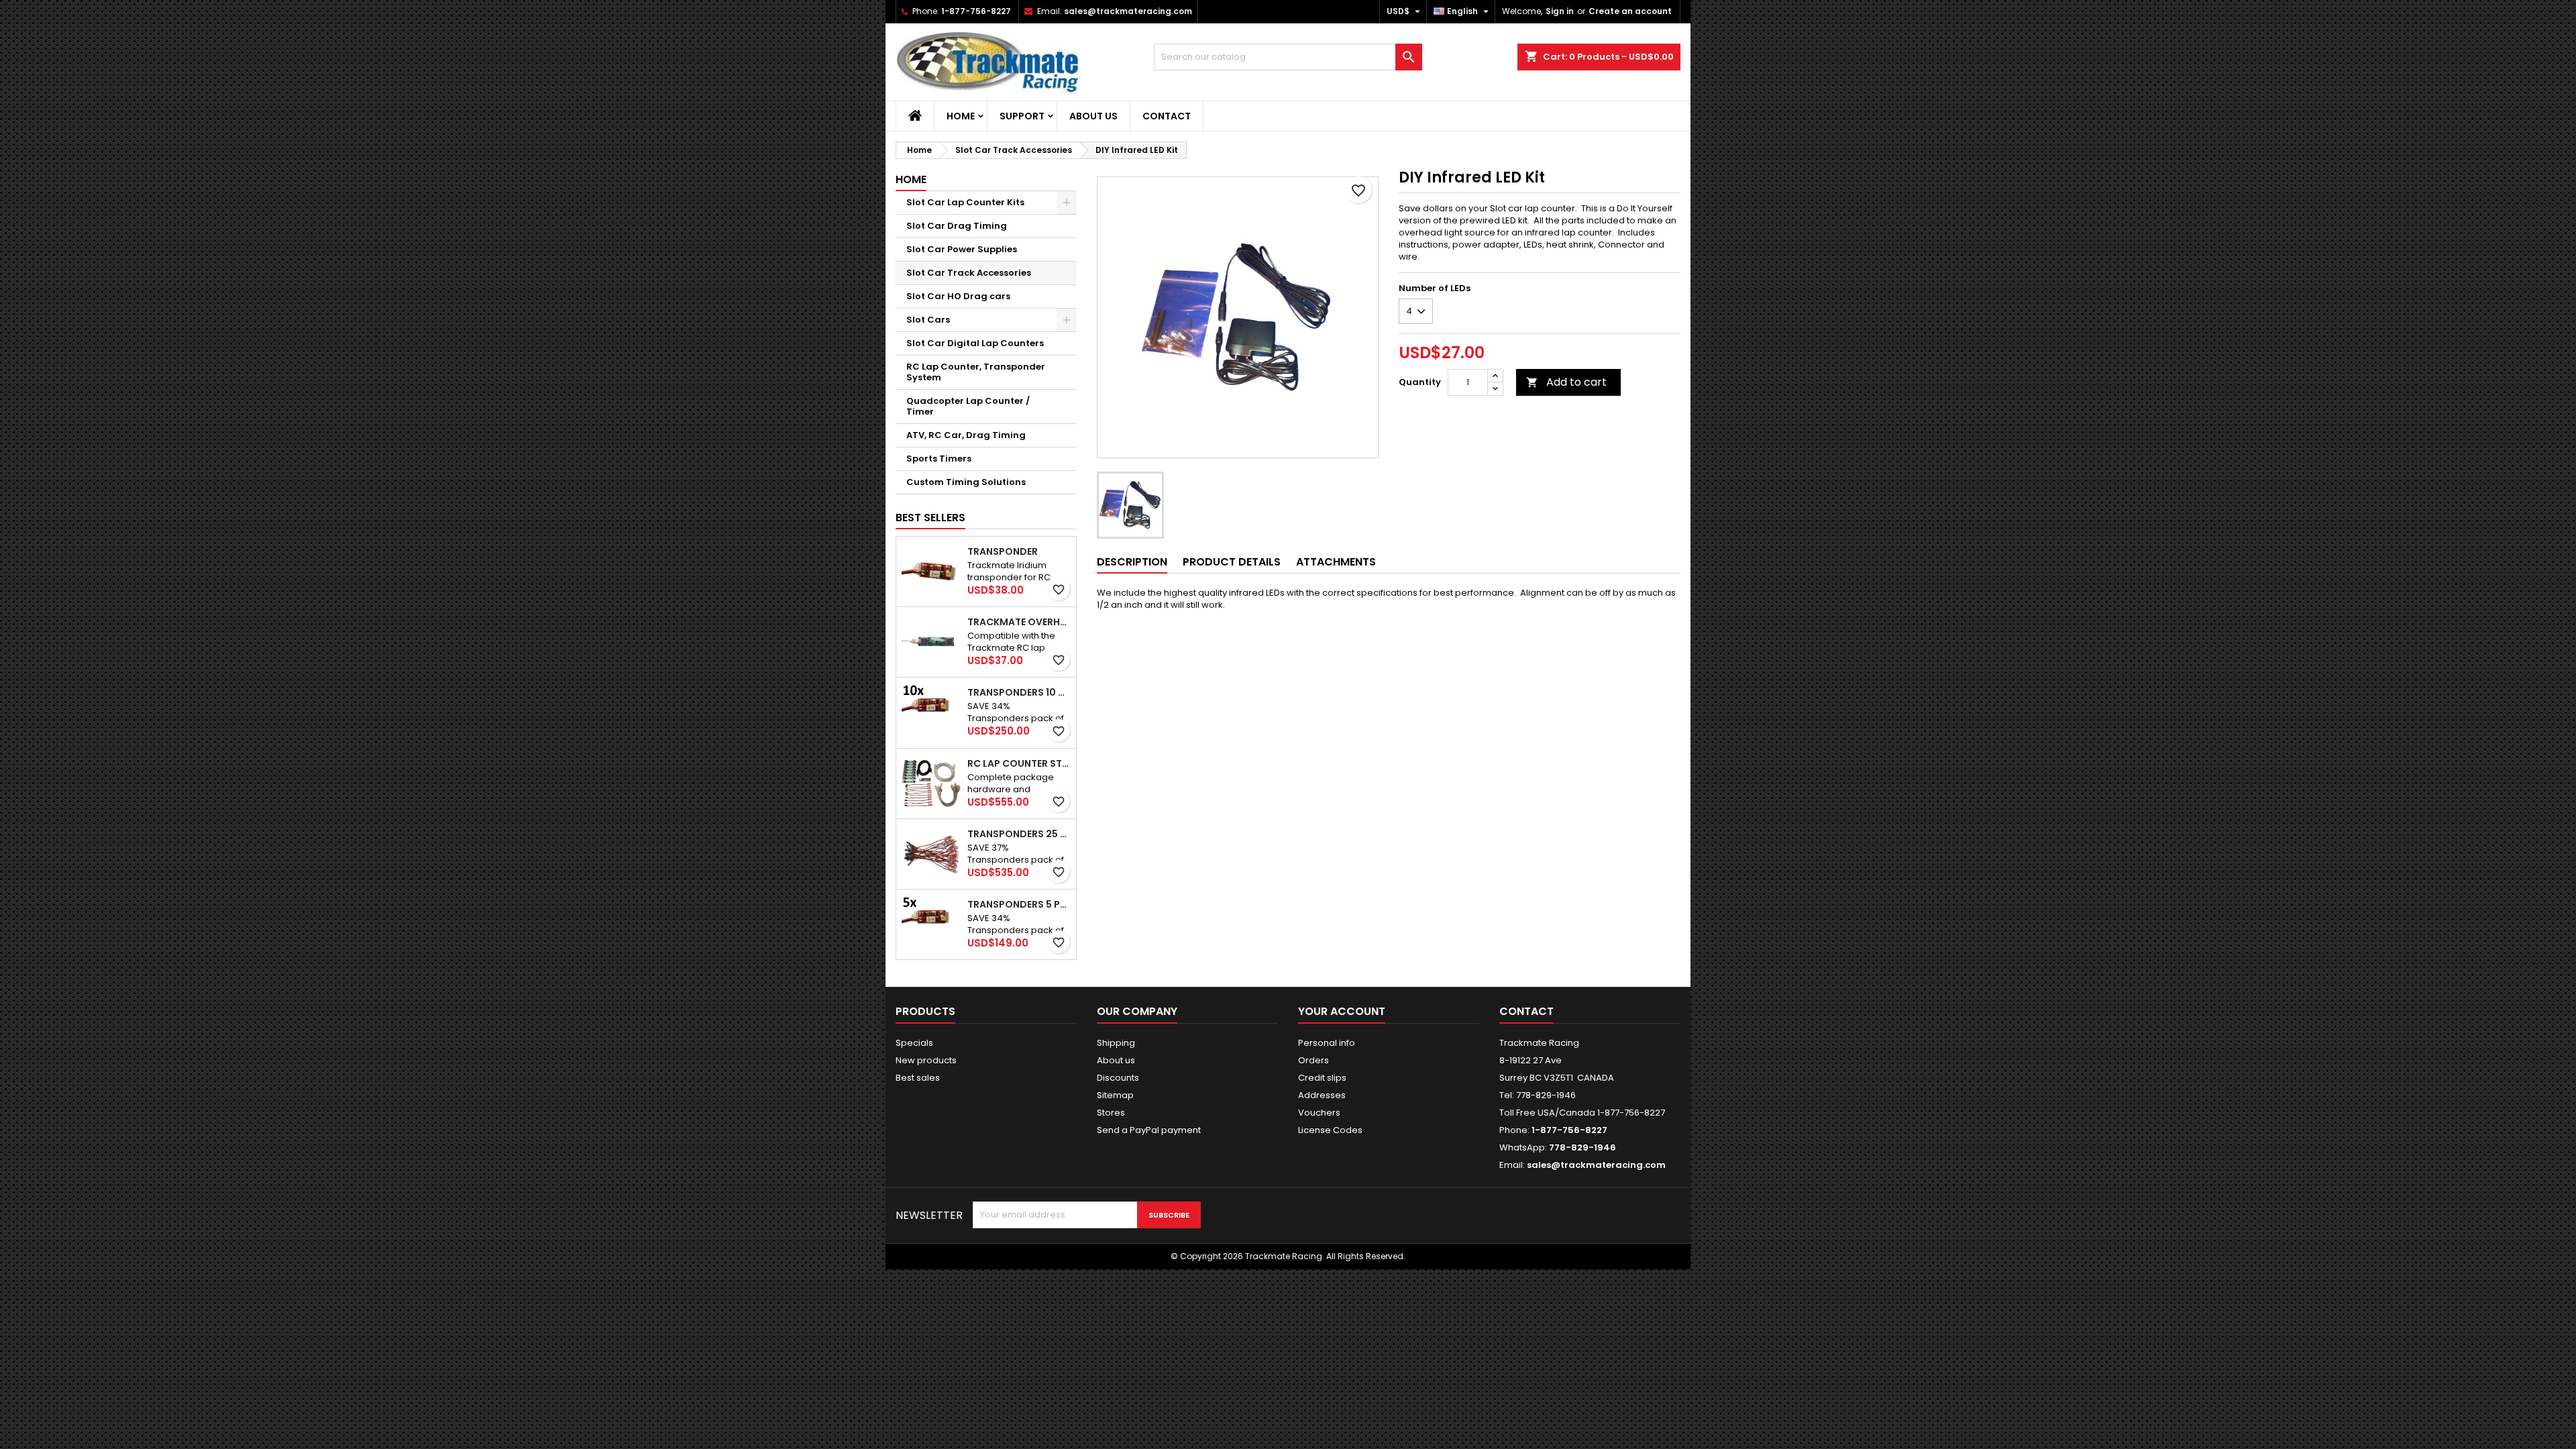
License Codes (1330, 1130)
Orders (1313, 1060)
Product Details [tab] (1232, 562)
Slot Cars (928, 320)
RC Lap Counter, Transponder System (976, 372)
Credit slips (1322, 1078)
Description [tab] (1132, 562)
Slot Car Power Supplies (962, 249)
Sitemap (1115, 1095)
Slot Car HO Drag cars (958, 296)
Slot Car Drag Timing (957, 226)
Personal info (1327, 1043)
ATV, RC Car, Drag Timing (966, 435)
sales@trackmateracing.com (1128, 11)
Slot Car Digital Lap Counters (975, 343)
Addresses (1322, 1095)
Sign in (1560, 11)
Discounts (1118, 1078)
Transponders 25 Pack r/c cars (1019, 834)
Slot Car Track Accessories (969, 273)
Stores (1111, 1113)
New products (926, 1060)
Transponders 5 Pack (1019, 904)
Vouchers (1319, 1113)
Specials (914, 1043)
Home (961, 116)
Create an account (1630, 11)
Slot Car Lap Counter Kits (965, 202)
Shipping (1116, 1043)
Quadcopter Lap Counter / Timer (968, 406)
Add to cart (1566, 382)
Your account (1342, 1011)
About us (1093, 116)
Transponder (1003, 551)
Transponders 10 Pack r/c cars (1019, 692)
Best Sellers (930, 518)
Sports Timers (939, 459)
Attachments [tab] (1336, 562)
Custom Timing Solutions (966, 482)
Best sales (918, 1078)
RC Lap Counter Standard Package (1019, 763)
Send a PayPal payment (1149, 1130)
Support (1022, 116)
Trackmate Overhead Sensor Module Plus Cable (1019, 622)
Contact (1167, 116)
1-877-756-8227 (976, 11)
